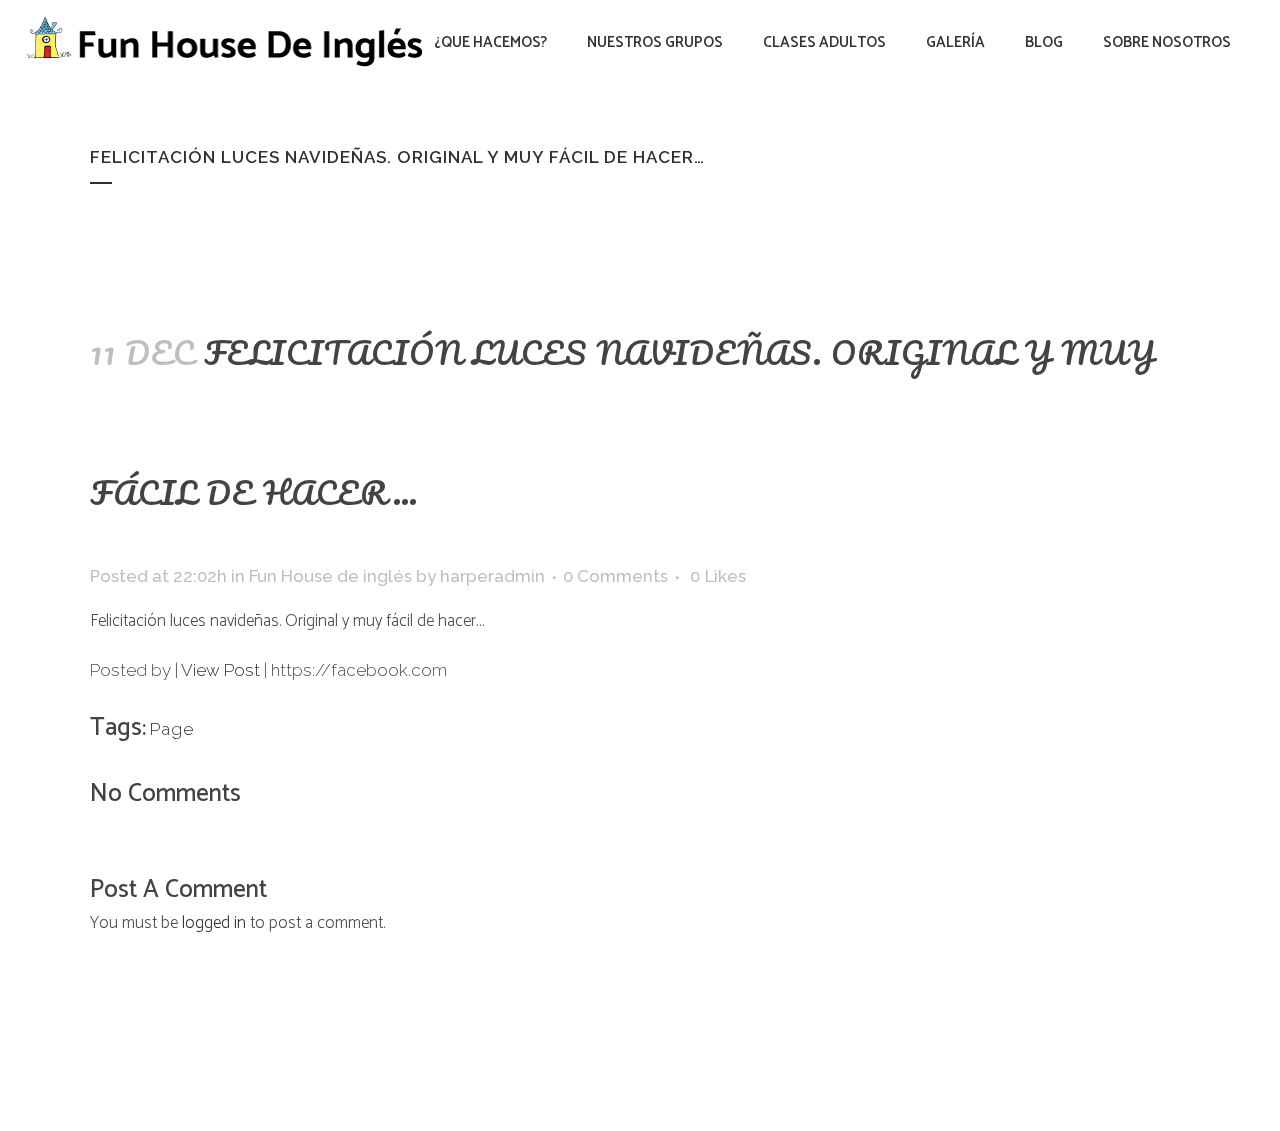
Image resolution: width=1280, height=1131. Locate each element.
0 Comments (615, 576)
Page (172, 729)
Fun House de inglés (330, 576)
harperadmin (492, 576)
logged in (214, 923)
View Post (220, 670)
